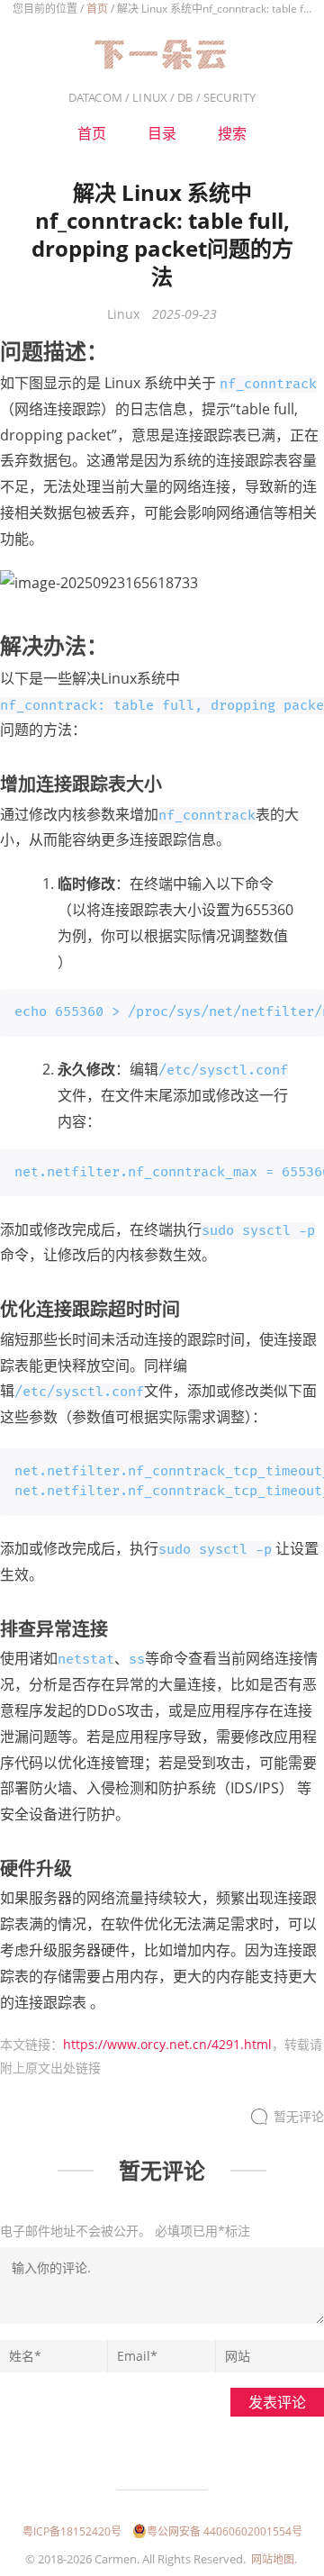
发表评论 (277, 2402)
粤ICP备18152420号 (72, 2531)
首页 (97, 9)
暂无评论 (299, 2116)
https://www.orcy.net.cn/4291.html (167, 2044)
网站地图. (274, 2559)
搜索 (232, 133)
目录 (162, 133)
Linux (123, 314)
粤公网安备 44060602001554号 (225, 2531)
